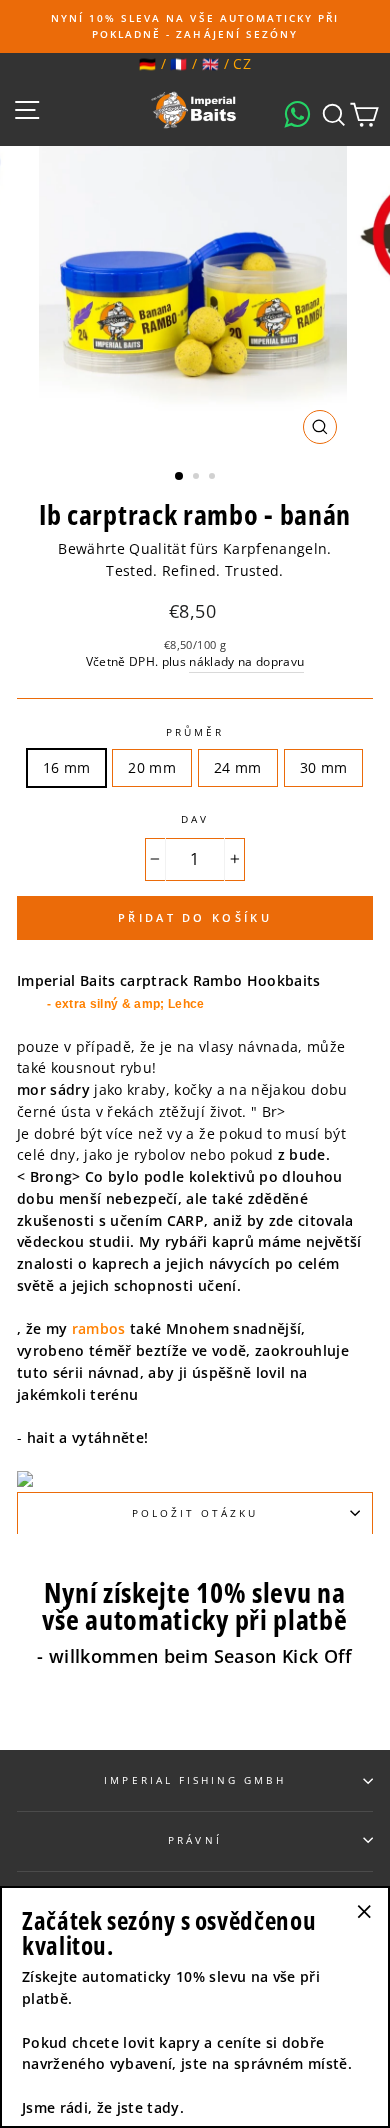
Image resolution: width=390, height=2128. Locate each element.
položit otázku (195, 1513)
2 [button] (198, 478)
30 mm (324, 767)
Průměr (195, 732)
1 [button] (180, 477)
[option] (195, 26)
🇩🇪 (147, 63)
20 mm (152, 767)
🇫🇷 (178, 63)
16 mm (67, 767)
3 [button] (214, 478)
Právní (194, 1840)
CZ (242, 63)
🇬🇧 (210, 63)
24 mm (238, 767)
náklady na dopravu (246, 661)
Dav (195, 819)
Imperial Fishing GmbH (194, 1780)
